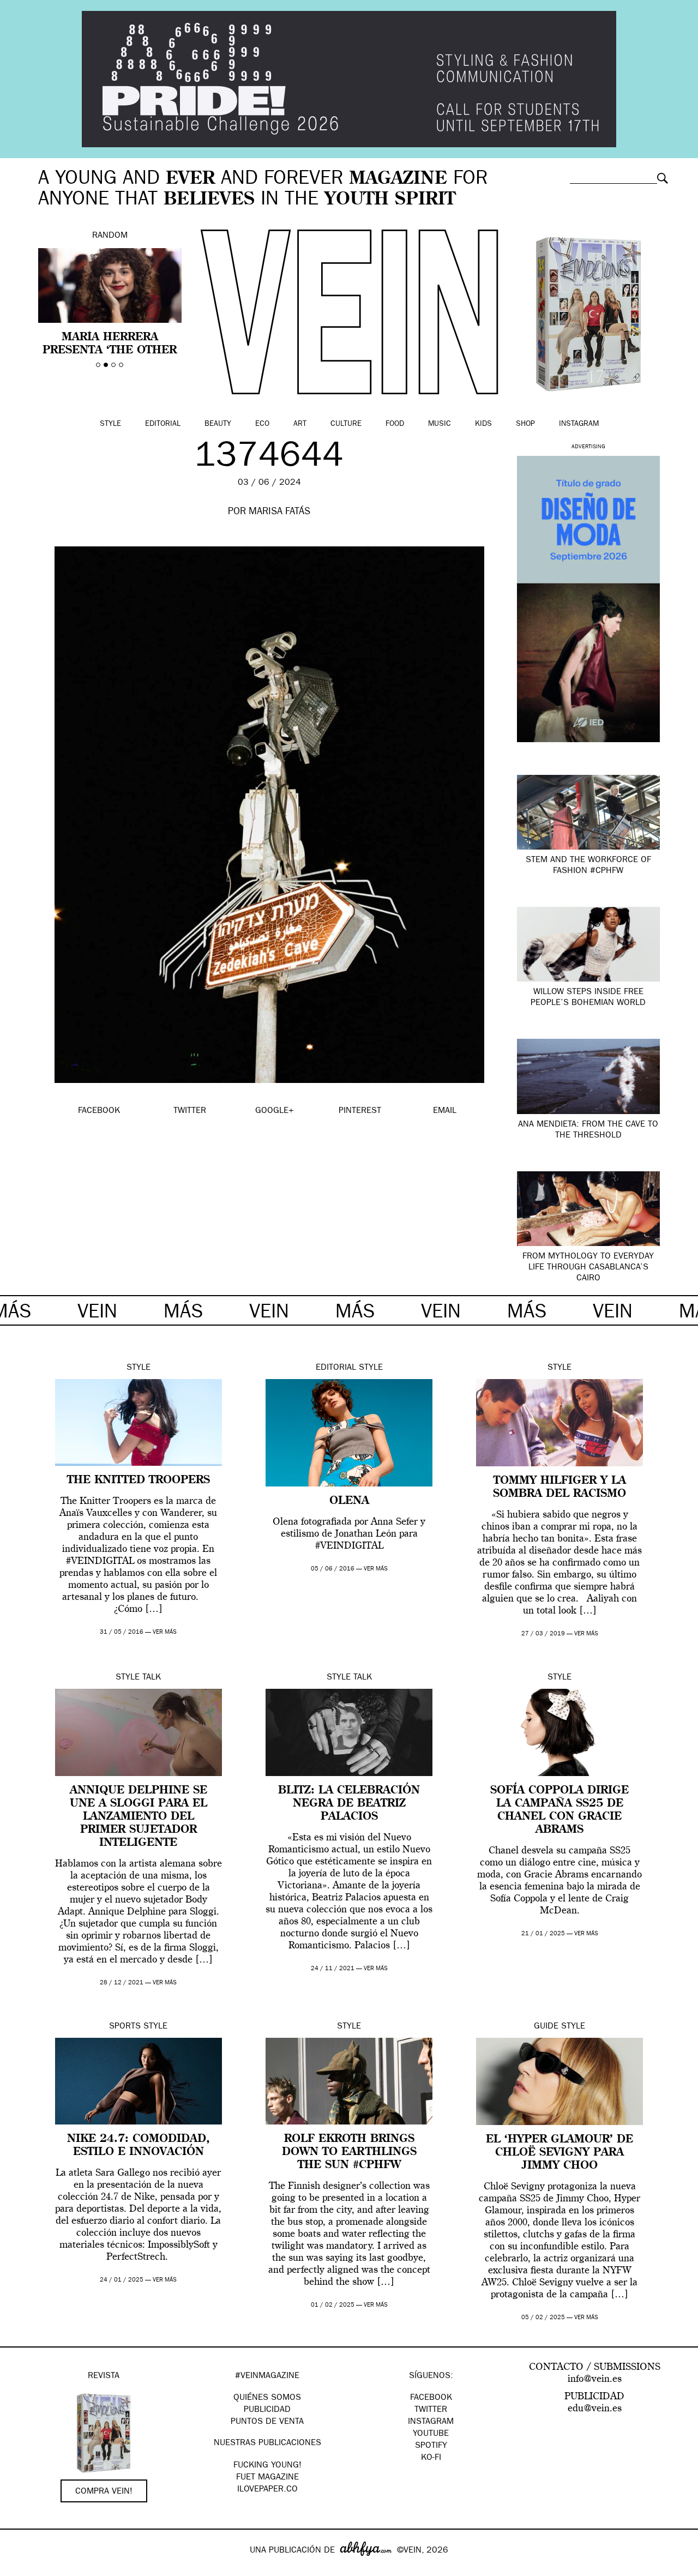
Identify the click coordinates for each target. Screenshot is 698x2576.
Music (440, 424)
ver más (165, 1632)
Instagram (579, 424)
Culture (346, 424)
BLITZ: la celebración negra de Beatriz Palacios (349, 1804)
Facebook (431, 2398)
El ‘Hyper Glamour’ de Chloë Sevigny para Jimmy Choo (559, 2153)
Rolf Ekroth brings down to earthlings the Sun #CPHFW (349, 2152)
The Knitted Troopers (139, 1480)
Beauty (218, 424)
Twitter (431, 2410)
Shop (525, 424)
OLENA (349, 1501)
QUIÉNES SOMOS (267, 2398)
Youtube (431, 2434)
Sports (125, 2027)
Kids (483, 424)
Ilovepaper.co (267, 2490)
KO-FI (431, 2458)
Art (300, 424)
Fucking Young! (267, 2466)
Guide (546, 2027)
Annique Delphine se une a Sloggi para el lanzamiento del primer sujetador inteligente (139, 1817)
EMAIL (445, 1111)
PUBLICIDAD (267, 2410)
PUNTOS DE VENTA (267, 2422)
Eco (262, 424)
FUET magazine (267, 2478)
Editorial (163, 424)
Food (395, 424)
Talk (152, 1678)
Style (110, 424)
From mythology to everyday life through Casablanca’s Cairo (588, 1268)
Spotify (431, 2446)
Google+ (20, 2569)
